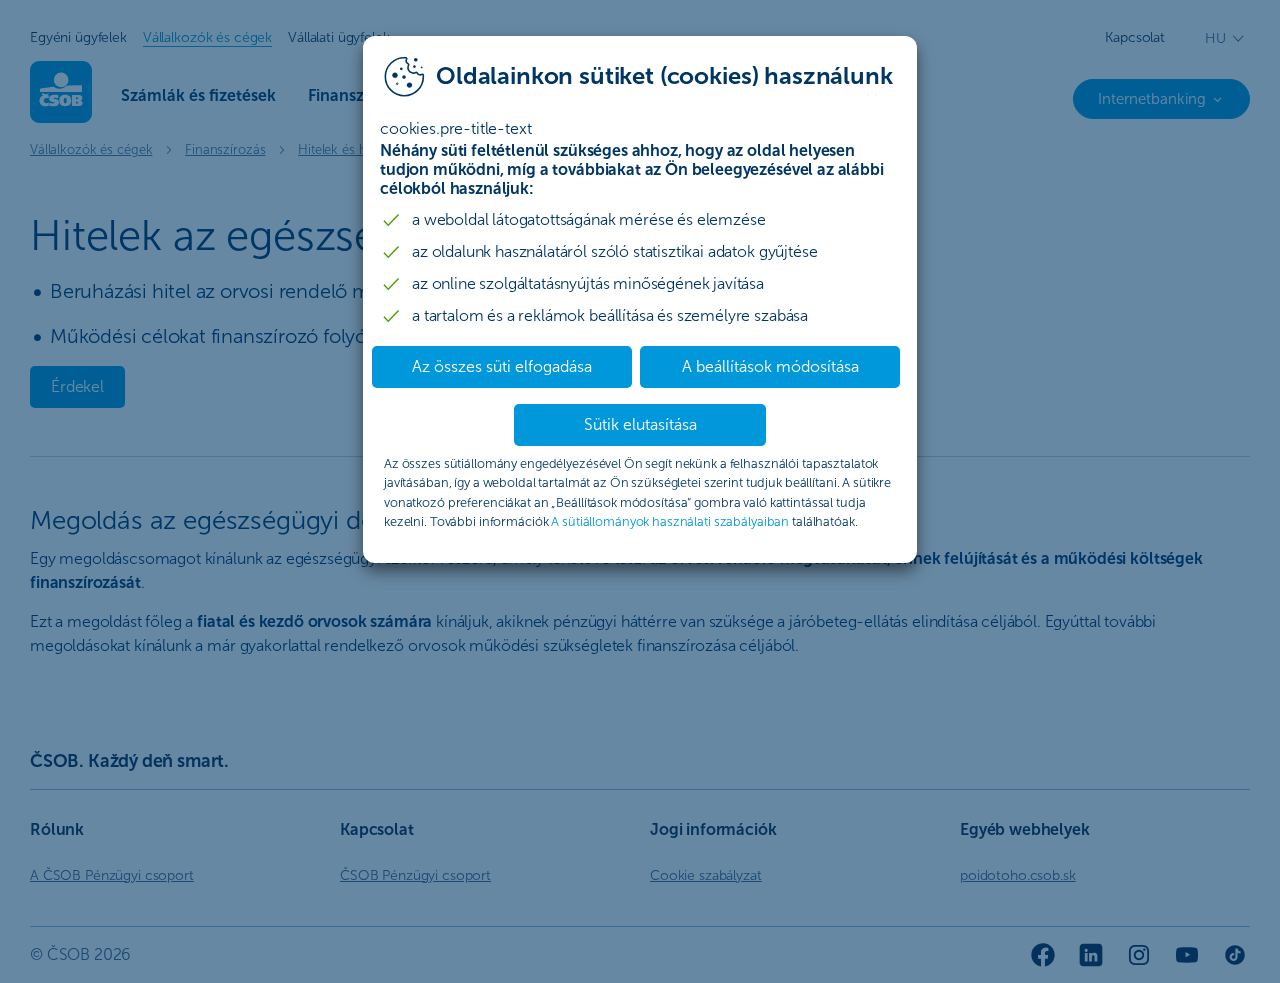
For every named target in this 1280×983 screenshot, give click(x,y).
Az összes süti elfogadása (502, 366)
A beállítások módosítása (770, 366)
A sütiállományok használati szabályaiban (670, 521)
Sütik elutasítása (640, 424)
